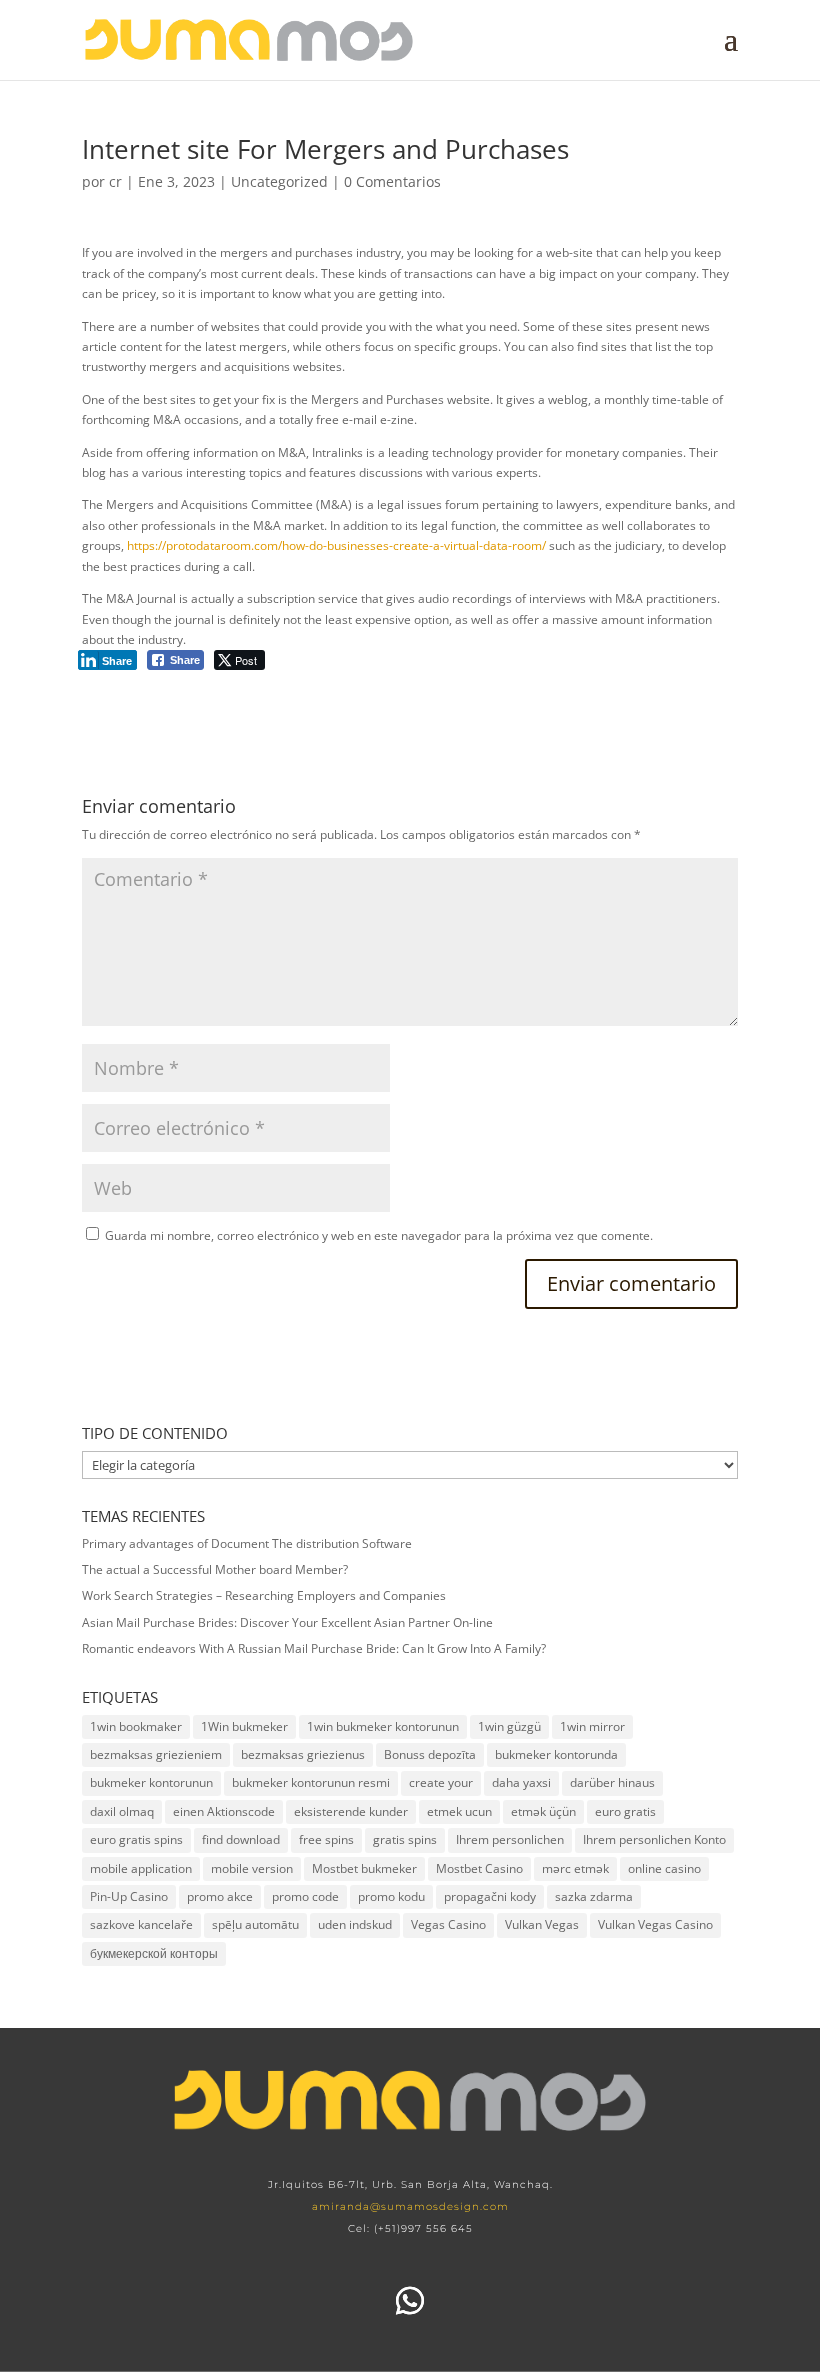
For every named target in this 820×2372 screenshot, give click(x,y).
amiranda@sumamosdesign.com (410, 2206)
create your (441, 1782)
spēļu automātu (255, 1924)
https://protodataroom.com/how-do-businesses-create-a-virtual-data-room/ (336, 545)
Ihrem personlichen (510, 1839)
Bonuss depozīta (430, 1754)
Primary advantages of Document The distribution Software (247, 1543)
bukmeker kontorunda (556, 1754)
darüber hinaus (612, 1782)
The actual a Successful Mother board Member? (215, 1569)
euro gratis (625, 1811)
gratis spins (405, 1839)
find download (241, 1839)
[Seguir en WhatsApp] (410, 2301)
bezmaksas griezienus (303, 1754)
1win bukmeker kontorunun (383, 1726)
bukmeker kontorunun (151, 1782)
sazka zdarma (594, 1896)
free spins (326, 1839)
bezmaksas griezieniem (156, 1754)
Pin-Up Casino (129, 1896)
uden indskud (355, 1924)
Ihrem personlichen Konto (654, 1839)
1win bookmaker (136, 1726)
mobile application (141, 1868)
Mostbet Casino (479, 1868)
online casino (664, 1868)
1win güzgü (509, 1726)
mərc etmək (575, 1868)
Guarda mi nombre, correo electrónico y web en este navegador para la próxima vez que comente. (379, 1235)
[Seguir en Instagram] (474, 2301)
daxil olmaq (122, 1811)
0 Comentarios (392, 181)
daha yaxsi (521, 1782)
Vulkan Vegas (542, 1924)
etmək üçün (543, 1811)
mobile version (252, 1868)
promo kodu (391, 1896)
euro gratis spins (136, 1839)
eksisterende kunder (351, 1811)
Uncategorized (279, 181)
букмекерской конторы (154, 1953)
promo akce (220, 1896)
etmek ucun (459, 1811)
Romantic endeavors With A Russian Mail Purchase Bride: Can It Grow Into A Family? (314, 1648)
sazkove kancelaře (141, 1924)
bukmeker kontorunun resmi (311, 1782)
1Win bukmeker (244, 1726)
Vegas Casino (448, 1924)
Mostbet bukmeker (364, 1868)
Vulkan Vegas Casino (655, 1924)
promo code (305, 1896)
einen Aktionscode (224, 1811)
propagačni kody (490, 1896)
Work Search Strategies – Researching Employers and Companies (264, 1595)
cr (115, 181)
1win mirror (592, 1726)
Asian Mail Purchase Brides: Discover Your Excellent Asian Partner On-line (287, 1622)
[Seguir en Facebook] (346, 2301)
